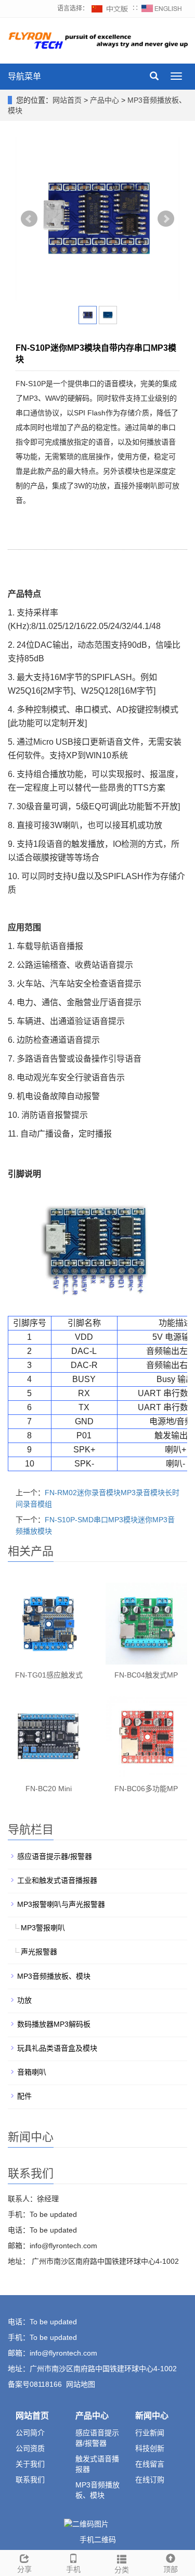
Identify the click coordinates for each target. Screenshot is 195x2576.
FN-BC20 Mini (49, 1789)
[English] (162, 8)
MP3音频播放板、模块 (54, 1976)
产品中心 (106, 100)
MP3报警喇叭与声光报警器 (61, 1904)
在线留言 (150, 2464)
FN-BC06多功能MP (146, 1789)
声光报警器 (39, 1952)
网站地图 (81, 2384)
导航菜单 (24, 76)
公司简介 (30, 2433)
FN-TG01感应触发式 (49, 1675)
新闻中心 (152, 2416)
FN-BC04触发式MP (146, 1675)
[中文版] (110, 8)
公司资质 (30, 2448)
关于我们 (30, 2464)
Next (166, 219)
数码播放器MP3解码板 (54, 2024)
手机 (73, 2569)
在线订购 (150, 2480)
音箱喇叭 (32, 2072)
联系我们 (30, 2480)
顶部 (171, 2569)
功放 (24, 2000)
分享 (24, 2569)
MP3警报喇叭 (43, 1928)
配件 (24, 2096)
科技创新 (150, 2448)
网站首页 (67, 100)
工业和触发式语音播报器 (57, 1880)
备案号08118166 (35, 2384)
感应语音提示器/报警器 (55, 1856)
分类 (122, 2570)
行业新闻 (150, 2433)
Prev (29, 219)
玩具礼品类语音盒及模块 (57, 2048)
